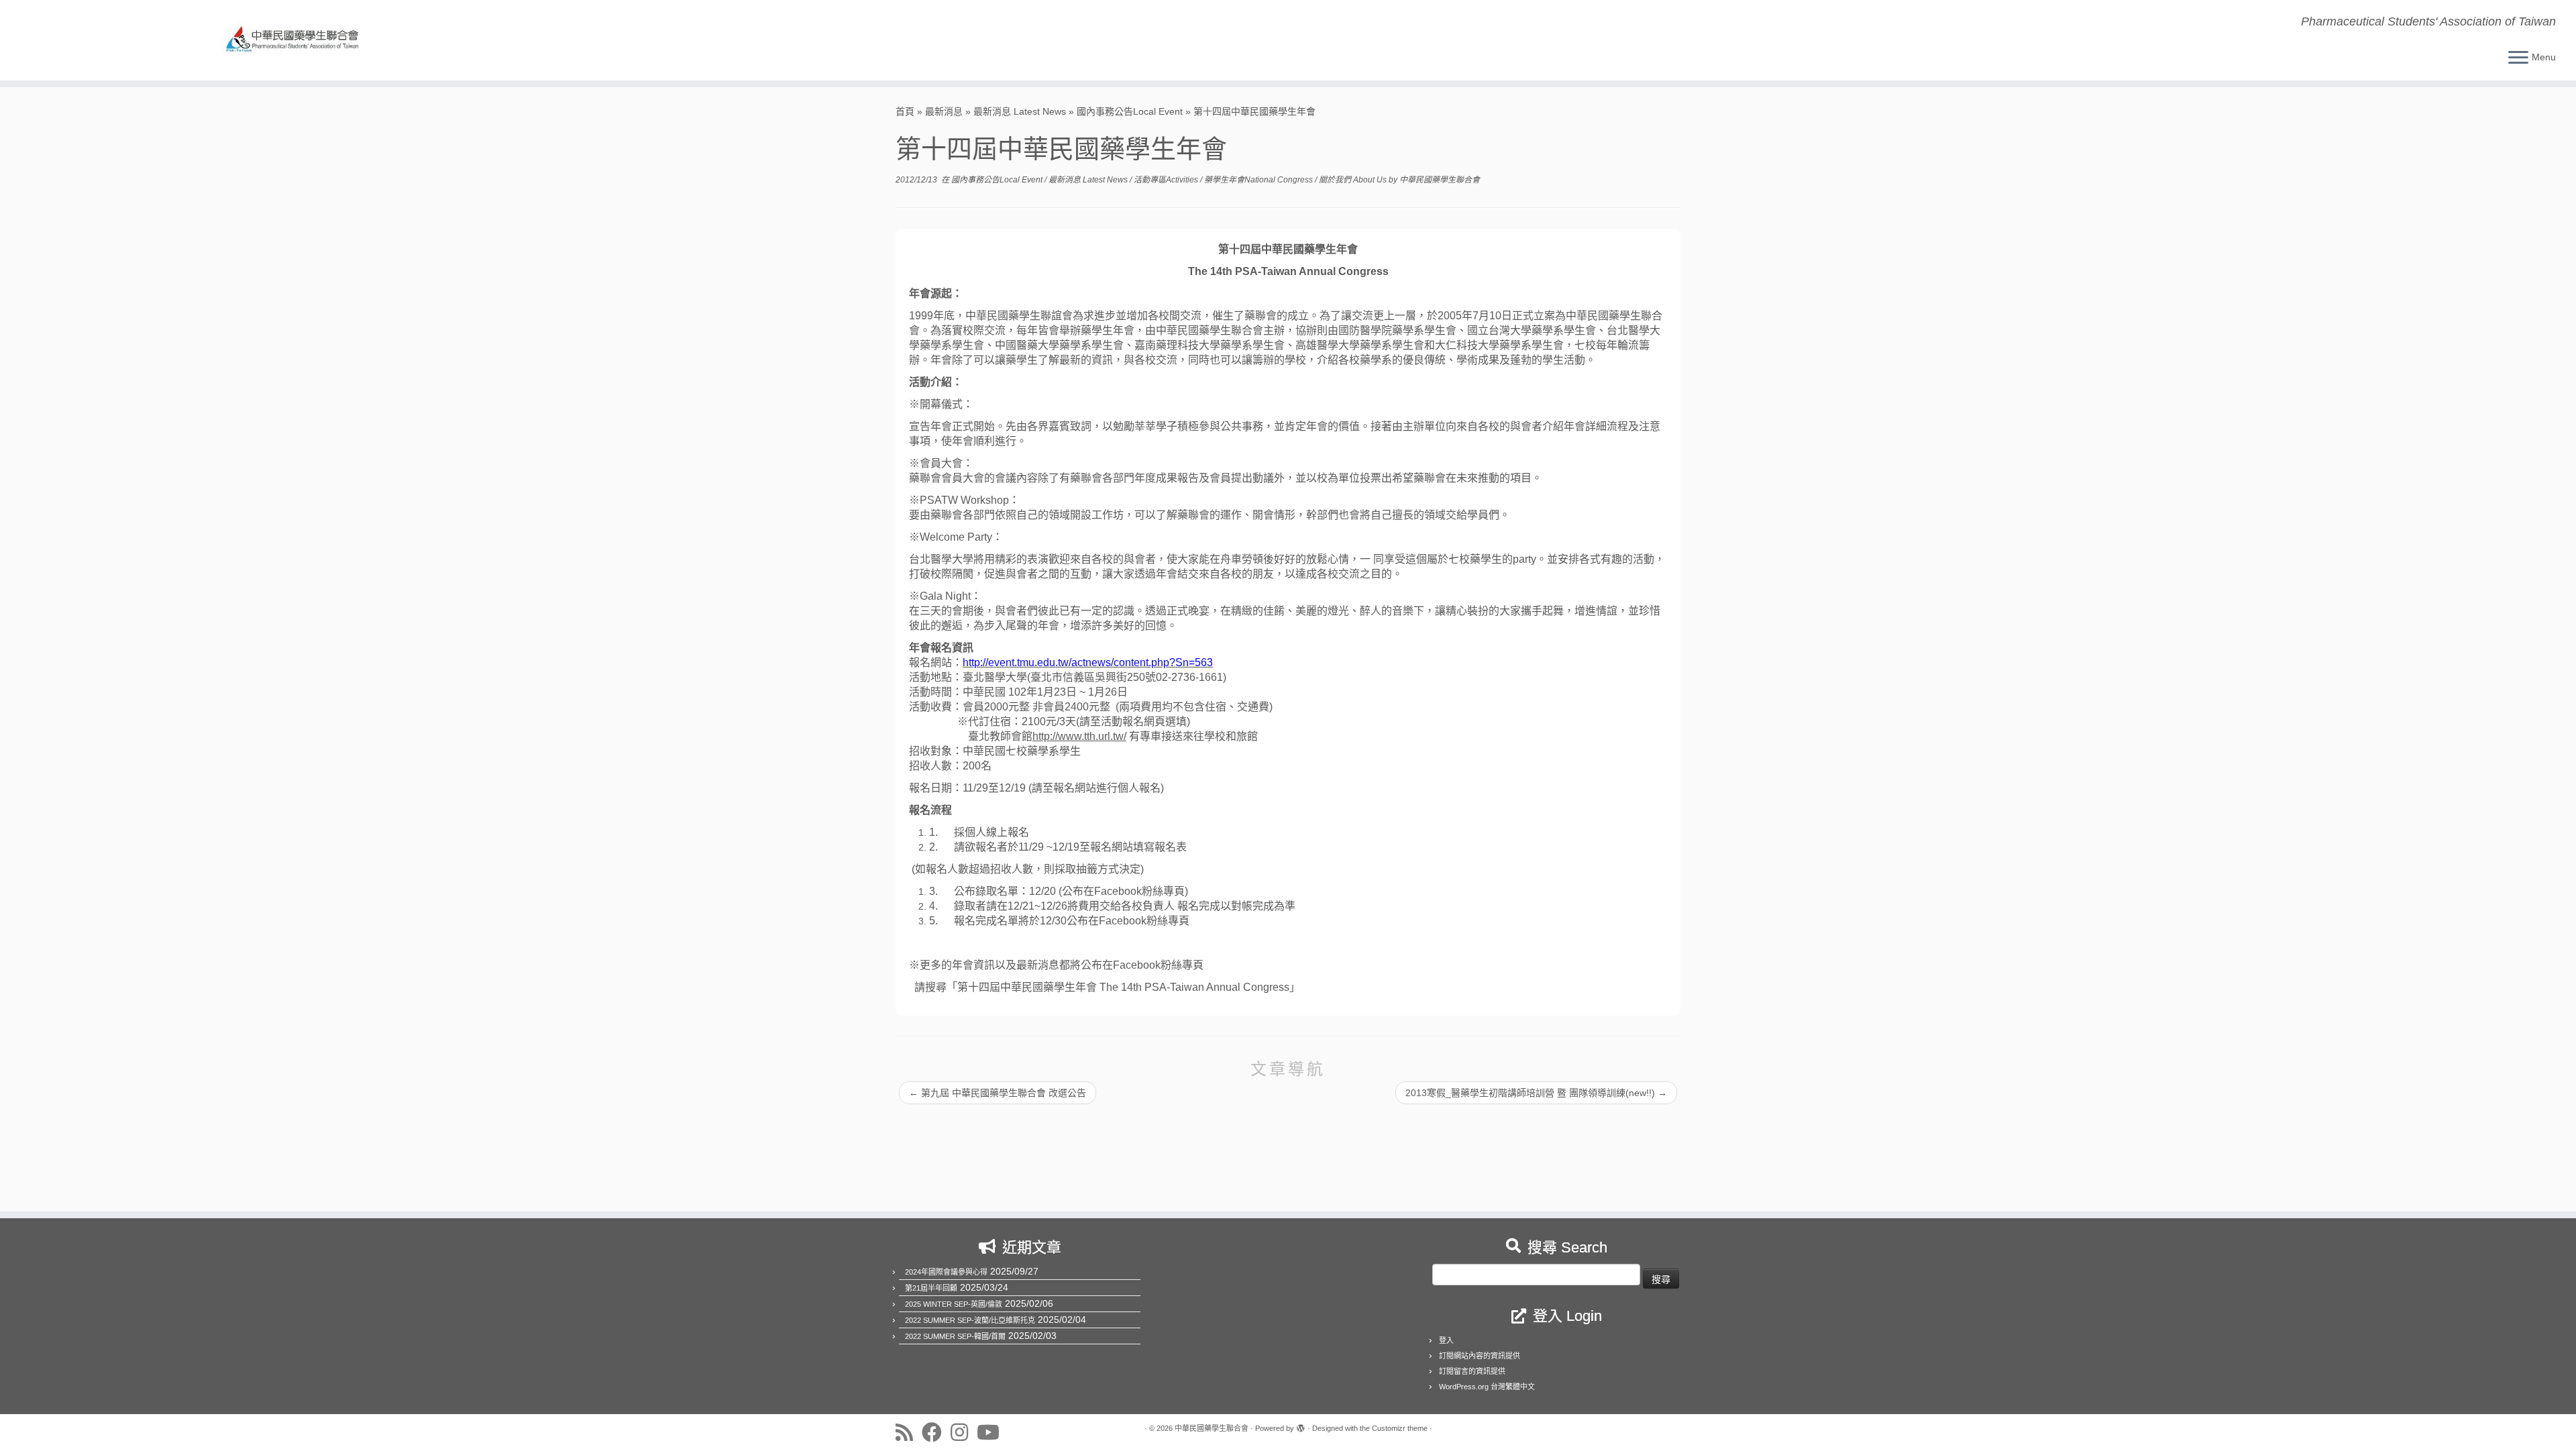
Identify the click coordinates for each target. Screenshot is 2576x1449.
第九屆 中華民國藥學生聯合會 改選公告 (998, 1093)
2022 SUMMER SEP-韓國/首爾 (955, 1336)
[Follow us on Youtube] (992, 1432)
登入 (1446, 1340)
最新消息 (944, 111)
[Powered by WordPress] (1301, 1426)
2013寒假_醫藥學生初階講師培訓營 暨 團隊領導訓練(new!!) (1536, 1093)
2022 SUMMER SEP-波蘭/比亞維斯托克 (970, 1320)
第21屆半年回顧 (931, 1288)
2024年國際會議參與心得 (946, 1272)
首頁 (905, 111)
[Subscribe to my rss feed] (909, 1432)
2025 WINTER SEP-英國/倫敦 (954, 1304)
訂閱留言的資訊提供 (1472, 1371)
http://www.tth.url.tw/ (1079, 736)
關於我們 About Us (1354, 180)
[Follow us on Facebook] (936, 1432)
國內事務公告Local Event (1130, 111)
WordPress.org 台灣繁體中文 (1487, 1387)
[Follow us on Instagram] (964, 1432)
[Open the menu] (2518, 58)
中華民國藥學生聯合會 (1440, 180)
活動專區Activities (1167, 180)
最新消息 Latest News (1020, 111)
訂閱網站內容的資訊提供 (1480, 1356)
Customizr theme (1400, 1428)
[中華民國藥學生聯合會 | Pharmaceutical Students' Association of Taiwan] (297, 40)
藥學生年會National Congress (1259, 180)
